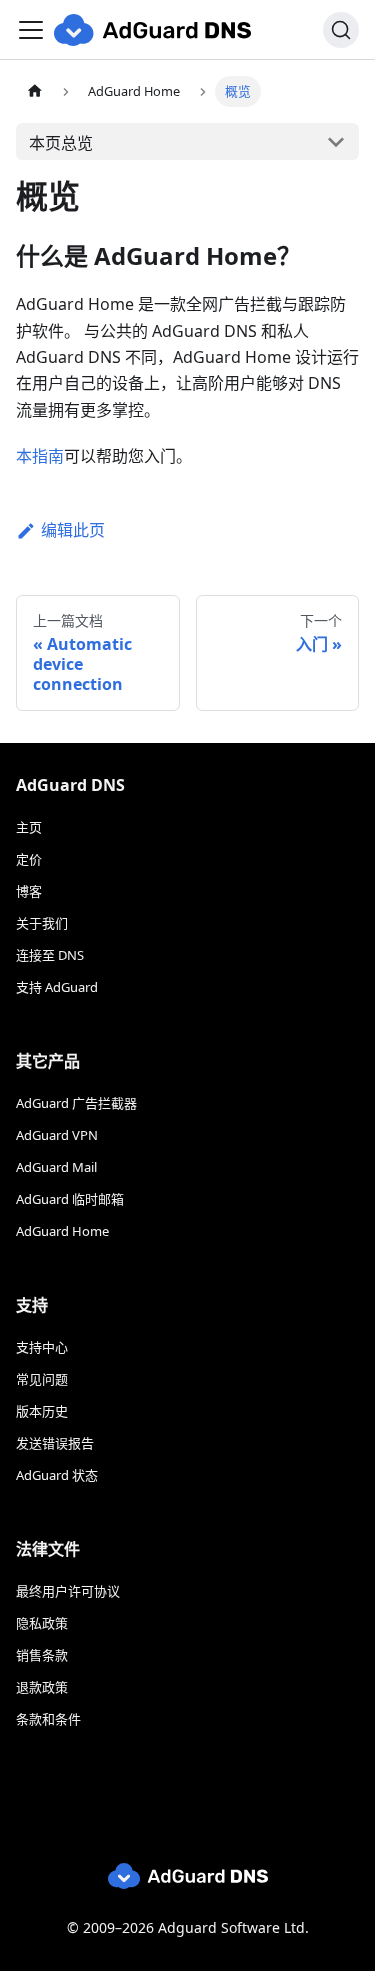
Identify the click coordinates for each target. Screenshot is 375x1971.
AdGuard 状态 (57, 1475)
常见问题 (42, 1379)
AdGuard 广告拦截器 (76, 1103)
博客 (29, 891)
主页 (29, 827)
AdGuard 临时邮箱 (70, 1199)
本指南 (40, 456)
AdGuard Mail (56, 1167)
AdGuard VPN (57, 1135)
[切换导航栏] (31, 30)
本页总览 (61, 143)
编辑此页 (73, 530)
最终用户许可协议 (68, 1591)
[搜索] (341, 30)
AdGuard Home (62, 1231)
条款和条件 (48, 1719)
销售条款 (42, 1655)
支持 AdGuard (57, 987)
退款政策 (42, 1687)
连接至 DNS (50, 955)
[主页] (35, 91)
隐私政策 (42, 1623)
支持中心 (42, 1347)
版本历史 (42, 1411)
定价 (29, 859)
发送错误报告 (55, 1443)
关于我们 (42, 923)
